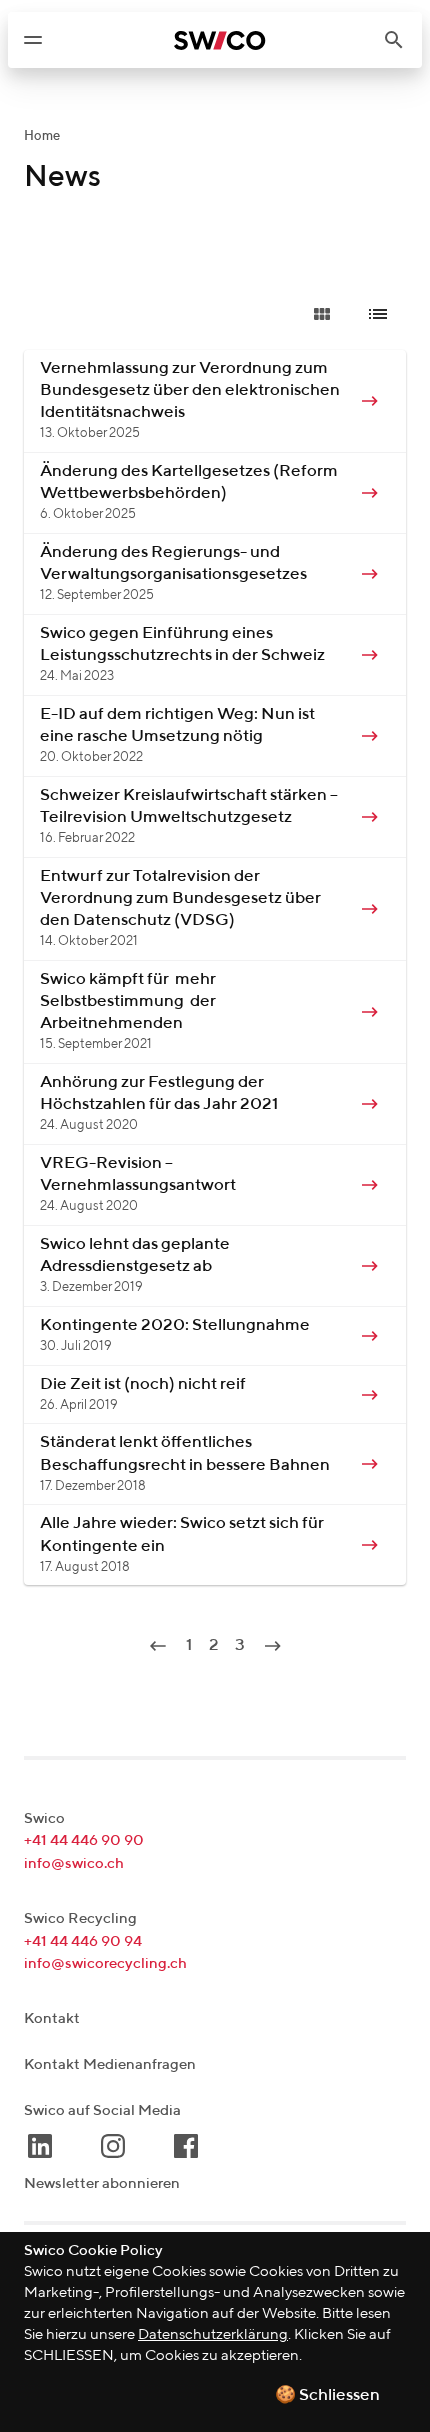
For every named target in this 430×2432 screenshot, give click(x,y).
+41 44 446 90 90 (84, 1840)
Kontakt (52, 2018)
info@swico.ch (74, 1863)
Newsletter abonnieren (102, 2183)
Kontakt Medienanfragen (110, 2064)
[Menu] (33, 40)
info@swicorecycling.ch (105, 1963)
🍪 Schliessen (327, 2395)
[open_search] (402, 40)
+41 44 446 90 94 (83, 1941)
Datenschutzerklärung (213, 2334)
